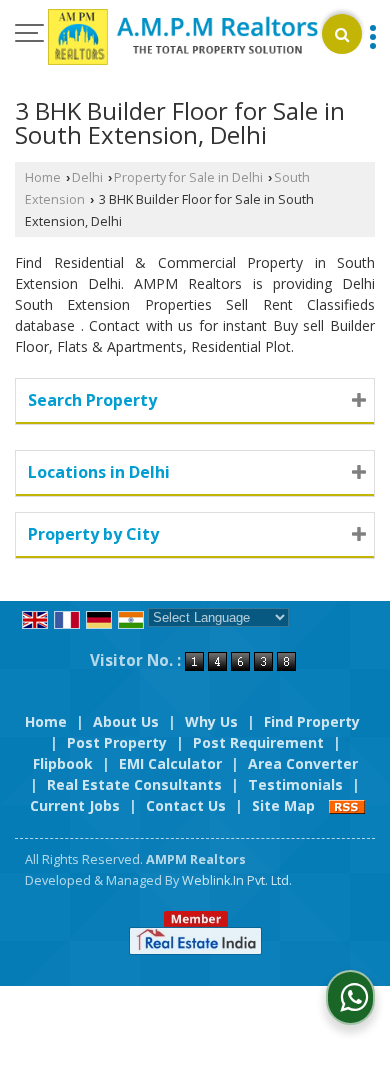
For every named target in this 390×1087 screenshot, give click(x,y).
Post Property (117, 742)
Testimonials (295, 784)
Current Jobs (75, 805)
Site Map (283, 805)
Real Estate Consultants (134, 784)
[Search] (342, 34)
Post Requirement (258, 742)
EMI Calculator (170, 763)
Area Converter (303, 763)
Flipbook (63, 763)
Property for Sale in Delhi (188, 177)
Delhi (87, 177)
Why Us (211, 721)
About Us (126, 721)
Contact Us (186, 805)
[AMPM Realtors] (183, 38)
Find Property (312, 721)
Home (43, 177)
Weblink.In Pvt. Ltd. (237, 880)
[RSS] (347, 805)
